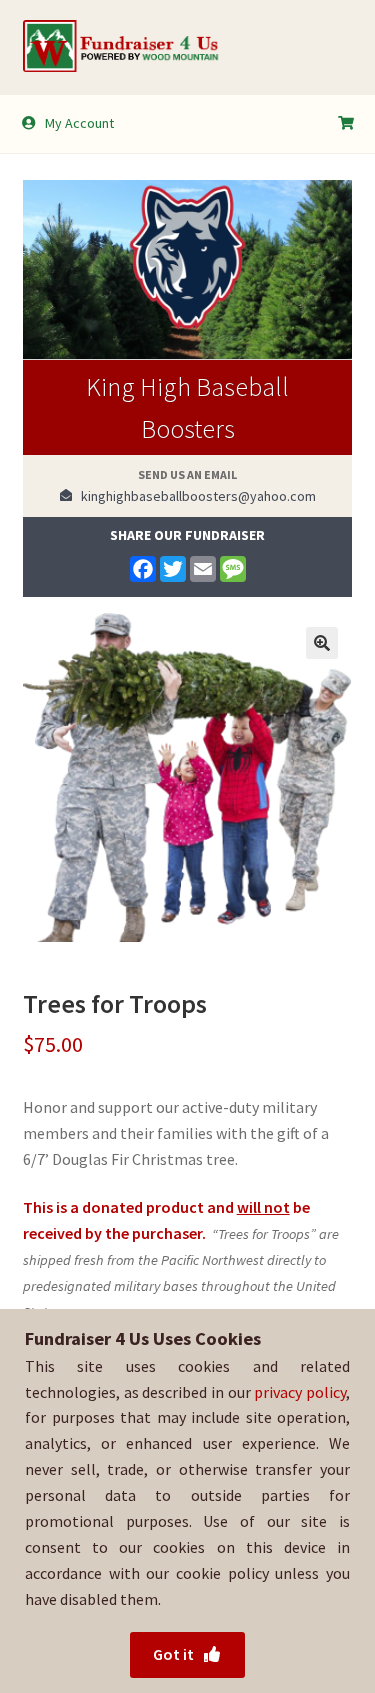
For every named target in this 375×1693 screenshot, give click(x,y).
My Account (79, 123)
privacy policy (300, 1392)
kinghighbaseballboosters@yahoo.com (194, 496)
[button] (322, 643)
